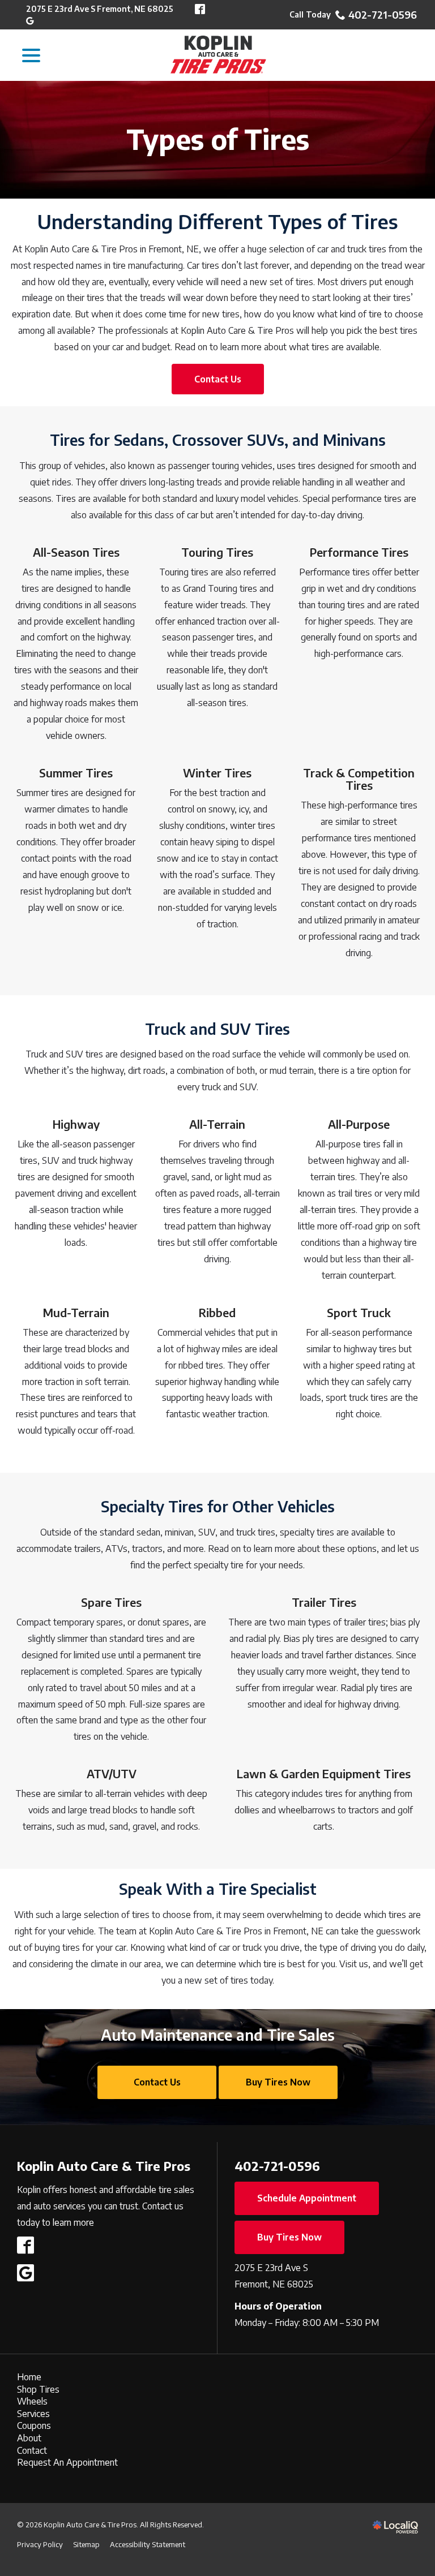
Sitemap (86, 2544)
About (29, 2438)
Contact (32, 2450)
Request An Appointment (67, 2462)
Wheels (32, 2401)
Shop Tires (38, 2389)
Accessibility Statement (148, 2544)
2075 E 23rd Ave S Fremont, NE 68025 (100, 9)
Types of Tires (218, 140)
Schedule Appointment (307, 2198)
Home (29, 2377)
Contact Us (218, 379)
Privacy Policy (40, 2544)
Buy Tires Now (278, 2082)
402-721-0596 (383, 15)
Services (33, 2414)
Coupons (34, 2426)
